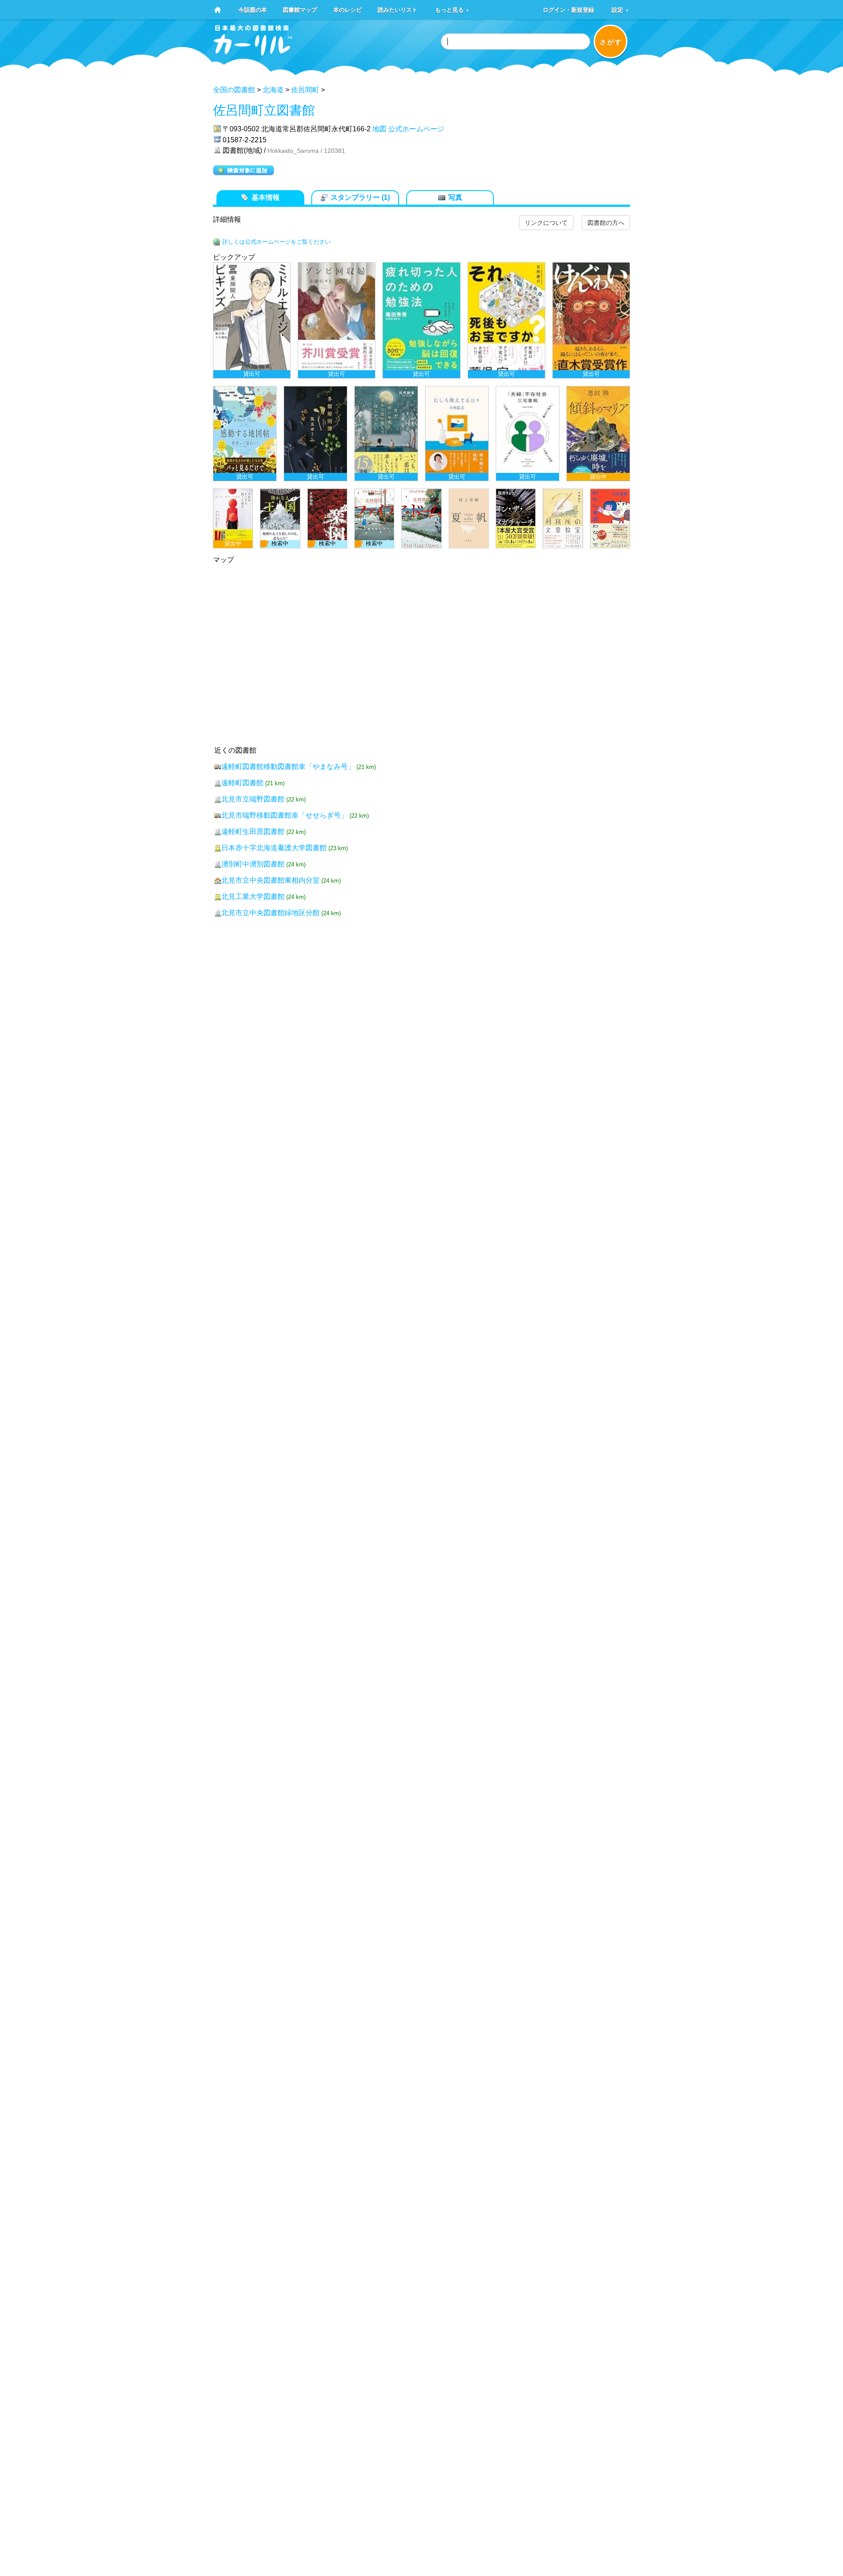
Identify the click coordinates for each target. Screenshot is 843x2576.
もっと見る (452, 9)
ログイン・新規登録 (568, 9)
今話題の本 (253, 9)
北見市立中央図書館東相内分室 (270, 880)
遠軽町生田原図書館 (253, 832)
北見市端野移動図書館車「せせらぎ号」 (285, 815)
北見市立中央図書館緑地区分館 (270, 913)
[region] (421, 405)
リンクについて (546, 223)
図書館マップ (300, 9)
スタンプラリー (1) (360, 197)
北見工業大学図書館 (253, 897)
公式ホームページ (416, 129)
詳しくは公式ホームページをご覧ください (276, 242)
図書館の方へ (606, 223)
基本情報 (266, 197)
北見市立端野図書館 (253, 799)
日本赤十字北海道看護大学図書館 (274, 848)
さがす (611, 42)
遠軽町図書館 (242, 783)
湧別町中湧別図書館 (253, 864)
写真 (455, 197)
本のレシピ (348, 9)
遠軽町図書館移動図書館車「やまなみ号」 (288, 767)
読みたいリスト (398, 9)
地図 (379, 129)
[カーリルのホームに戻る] (253, 53)
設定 (620, 9)
